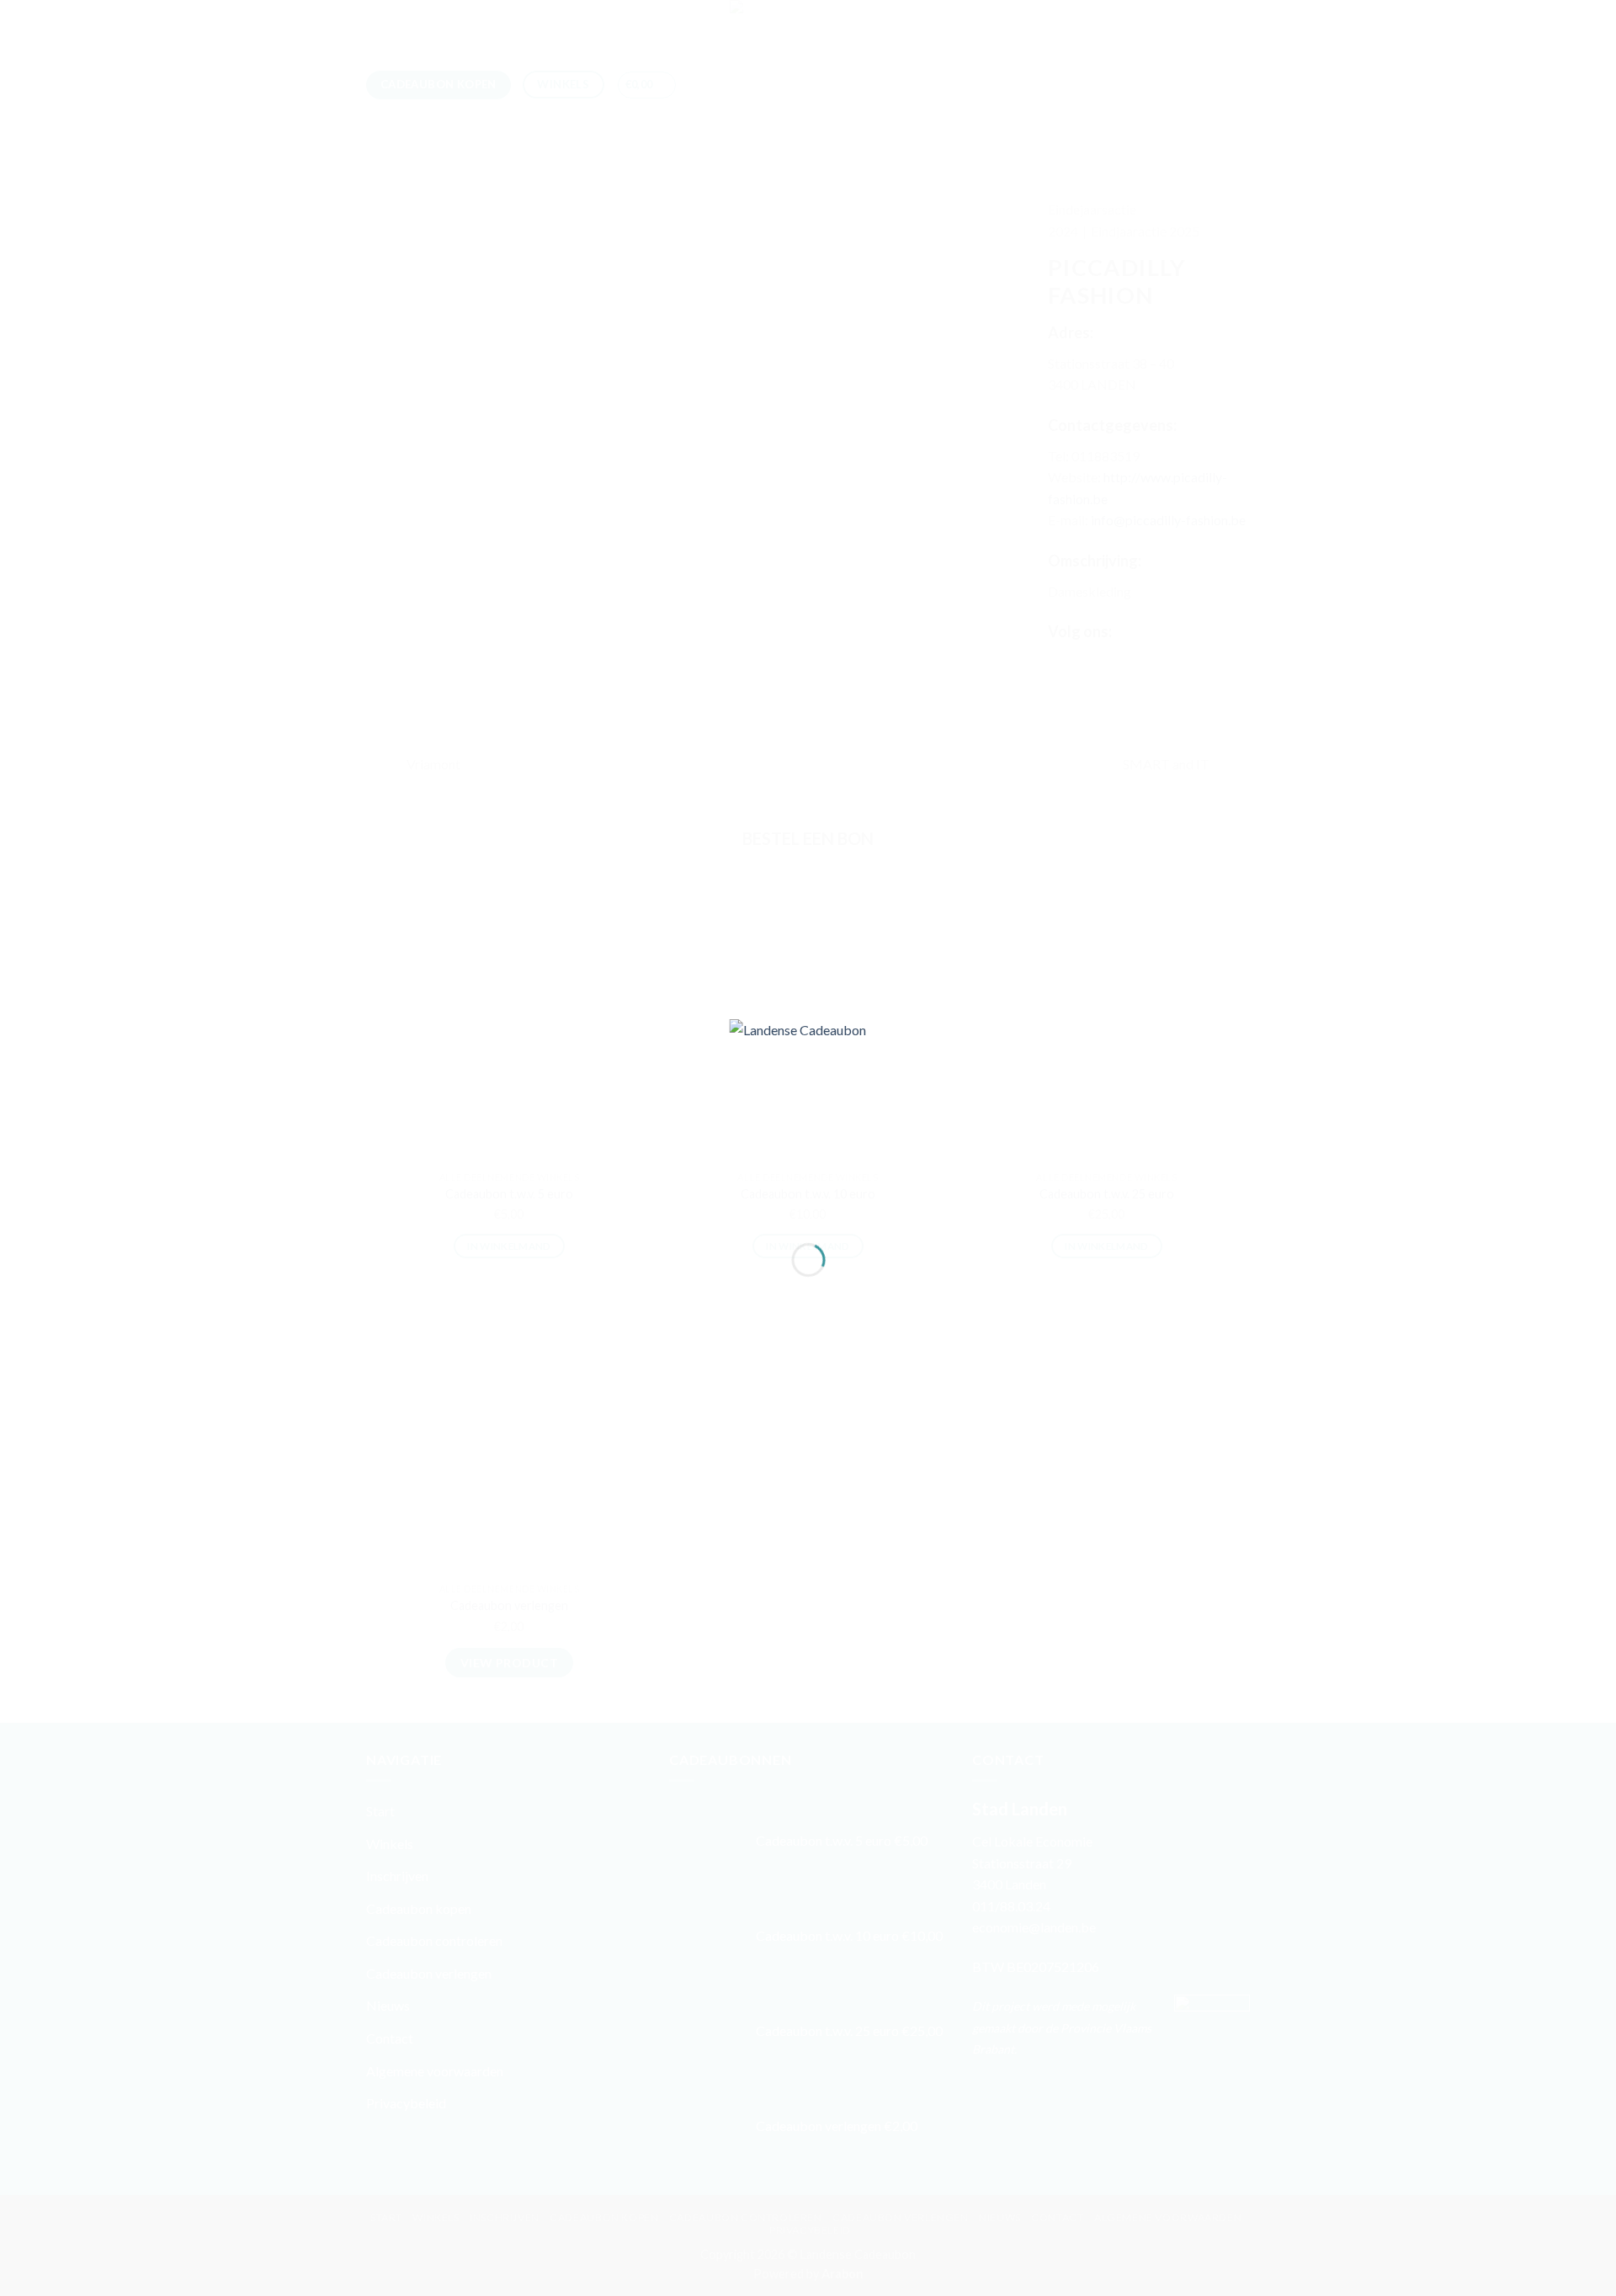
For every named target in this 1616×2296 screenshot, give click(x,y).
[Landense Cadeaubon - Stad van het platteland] (808, 1116)
